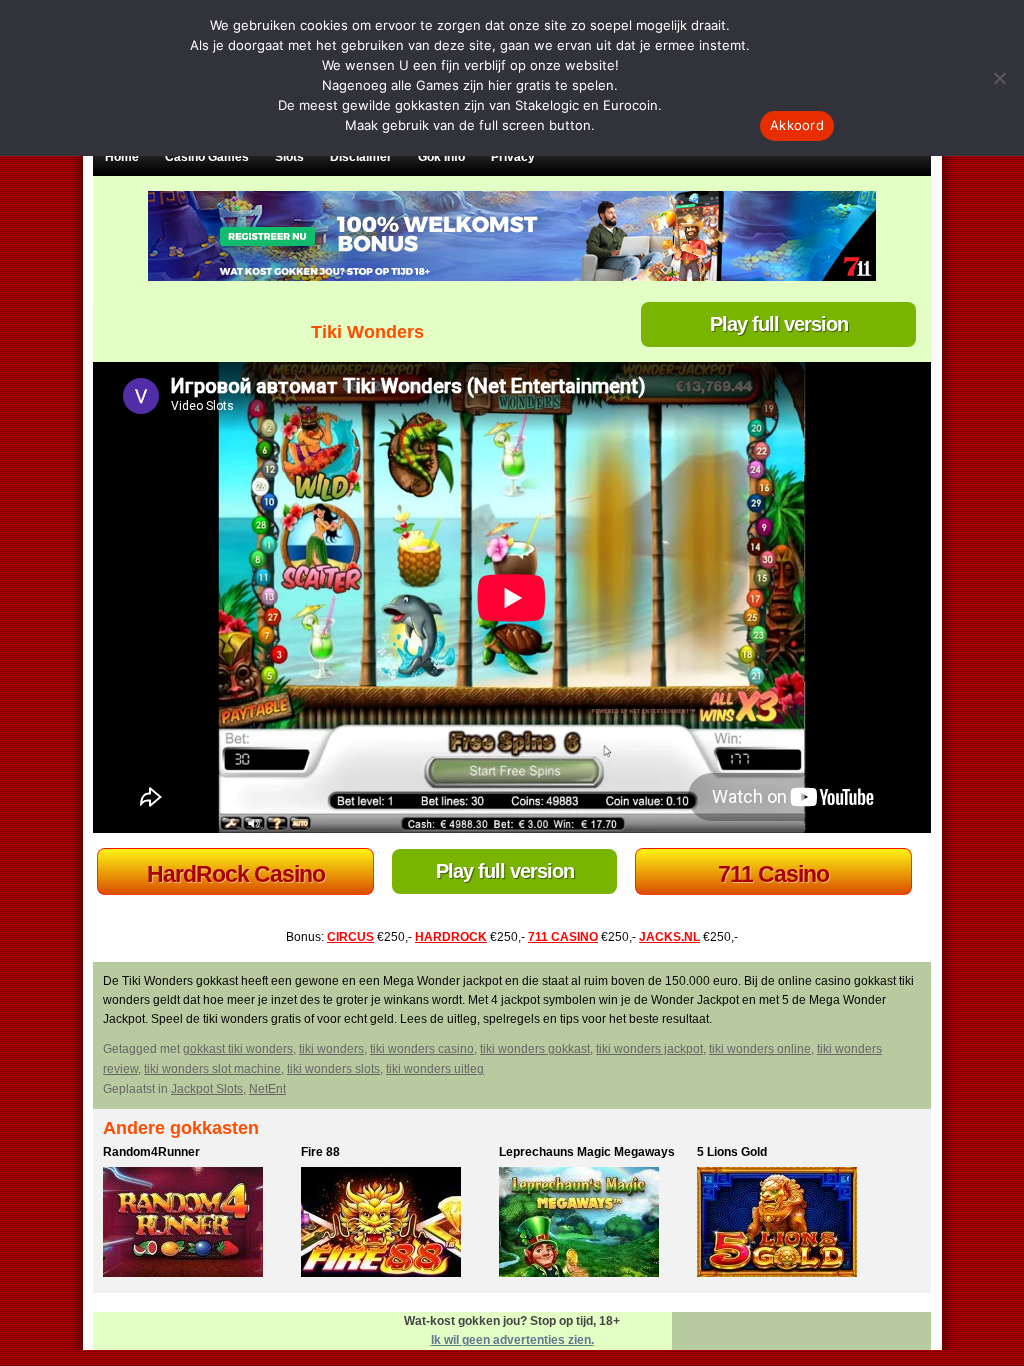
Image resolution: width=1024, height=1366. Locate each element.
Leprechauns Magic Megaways (587, 1152)
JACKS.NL (669, 937)
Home (122, 157)
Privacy (513, 157)
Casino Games (207, 157)
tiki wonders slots (333, 1069)
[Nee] (999, 78)
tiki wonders (331, 1049)
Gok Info (441, 157)
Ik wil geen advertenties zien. (512, 1340)
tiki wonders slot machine (212, 1069)
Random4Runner (151, 1152)
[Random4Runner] (197, 1225)
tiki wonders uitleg (435, 1069)
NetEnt (267, 1089)
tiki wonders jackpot (649, 1049)
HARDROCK (451, 937)
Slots (289, 157)
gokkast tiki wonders (238, 1049)
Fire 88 (320, 1152)
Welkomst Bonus (235, 874)
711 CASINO (563, 937)
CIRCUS (350, 937)
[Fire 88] (395, 1225)
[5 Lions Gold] (791, 1225)
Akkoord (797, 125)
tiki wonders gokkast (535, 1049)
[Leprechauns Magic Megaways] (593, 1225)
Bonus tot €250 (774, 874)
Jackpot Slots (207, 1089)
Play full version (779, 324)
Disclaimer (361, 157)
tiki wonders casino (422, 1049)
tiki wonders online (760, 1049)
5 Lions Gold (732, 1152)
